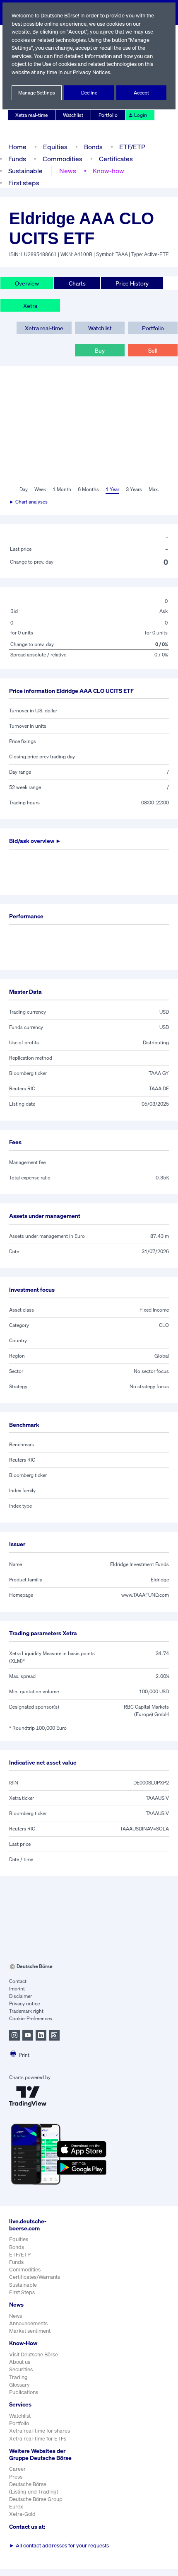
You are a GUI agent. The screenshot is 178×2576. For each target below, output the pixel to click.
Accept (141, 93)
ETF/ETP (132, 147)
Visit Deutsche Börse (34, 2354)
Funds (17, 159)
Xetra (30, 306)
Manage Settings (37, 93)
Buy (100, 350)
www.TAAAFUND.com (145, 1595)
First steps (24, 183)
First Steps (22, 2292)
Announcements (28, 2323)
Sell (153, 350)
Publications (24, 2392)
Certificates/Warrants (35, 2277)
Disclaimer (20, 1996)
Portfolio (108, 115)
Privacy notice (24, 2003)
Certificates (116, 159)
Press (16, 2477)
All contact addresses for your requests (59, 2546)
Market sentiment (30, 2331)
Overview (27, 283)
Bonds (93, 147)
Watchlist (73, 115)
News (68, 171)
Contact (18, 1981)
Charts (77, 283)
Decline (89, 93)
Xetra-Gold (22, 2514)
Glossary (19, 2385)
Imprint (17, 1989)
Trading (18, 2377)
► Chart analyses (28, 502)
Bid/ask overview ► (35, 841)
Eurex (16, 2507)
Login (141, 115)
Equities (55, 147)
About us (20, 2362)
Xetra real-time (31, 115)
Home (17, 147)
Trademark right (26, 2011)
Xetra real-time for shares (40, 2431)
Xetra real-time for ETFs (38, 2439)
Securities (21, 2369)
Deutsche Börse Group (36, 2499)
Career (17, 2469)
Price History (132, 283)
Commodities (63, 159)
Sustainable (25, 171)
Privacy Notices (91, 72)
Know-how (108, 171)
